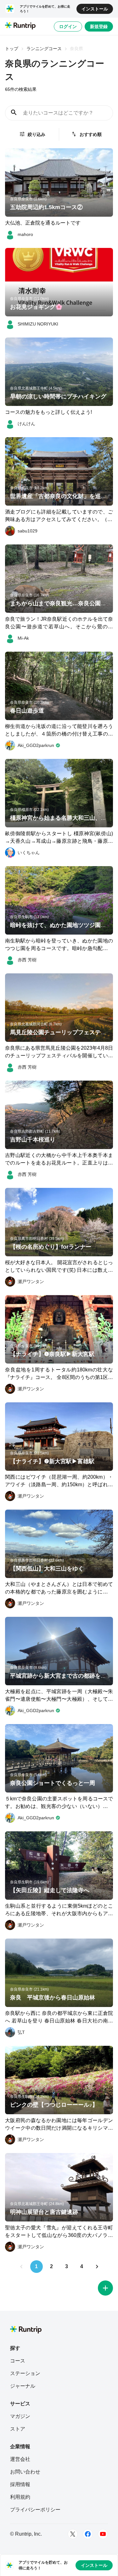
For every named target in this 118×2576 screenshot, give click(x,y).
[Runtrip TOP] (20, 26)
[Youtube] (103, 2534)
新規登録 (99, 26)
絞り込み (37, 134)
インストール (95, 9)
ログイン (68, 26)
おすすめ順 (91, 134)
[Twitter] (73, 2534)
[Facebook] (88, 2534)
